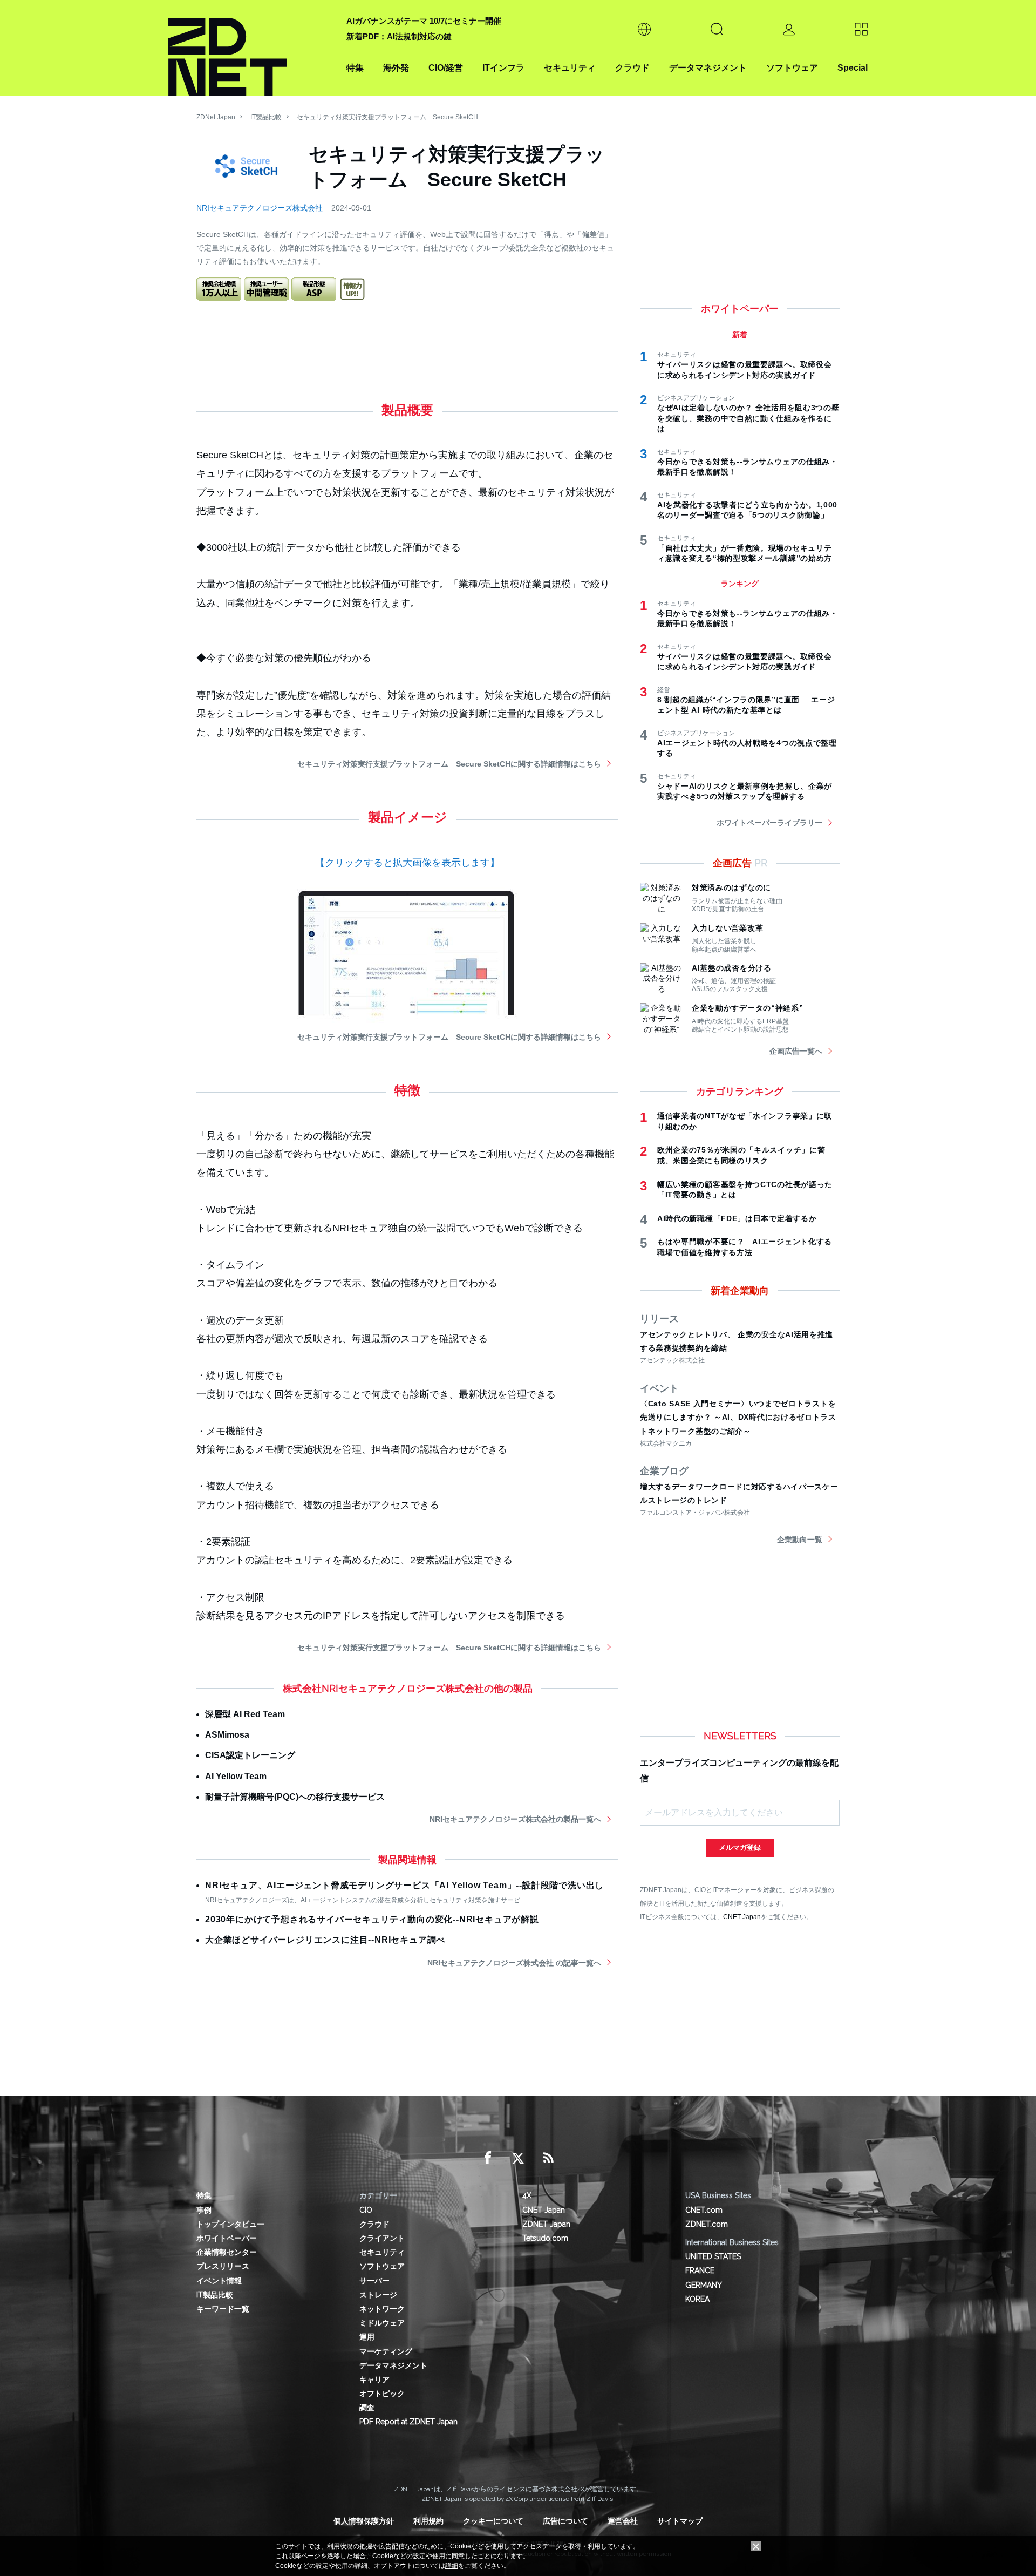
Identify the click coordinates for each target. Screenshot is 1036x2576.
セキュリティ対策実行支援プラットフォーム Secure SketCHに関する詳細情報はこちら (449, 764)
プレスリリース (223, 2266)
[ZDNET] (251, 48)
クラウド (632, 68)
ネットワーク (382, 2309)
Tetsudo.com (545, 2238)
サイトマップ (680, 2521)
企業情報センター (227, 2252)
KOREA (697, 2299)
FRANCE (700, 2270)
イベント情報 (219, 2281)
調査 (367, 2408)
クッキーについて (493, 2521)
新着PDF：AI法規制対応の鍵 (399, 36)
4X (527, 2195)
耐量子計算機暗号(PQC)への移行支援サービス (295, 1797)
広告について (565, 2521)
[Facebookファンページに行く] (488, 2158)
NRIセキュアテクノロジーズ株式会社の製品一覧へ (515, 1819)
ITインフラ (503, 68)
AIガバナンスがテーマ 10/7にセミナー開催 (424, 21)
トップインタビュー (230, 2224)
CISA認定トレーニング (250, 1755)
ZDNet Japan (216, 117)
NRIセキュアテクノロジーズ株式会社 (260, 208)
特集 (355, 68)
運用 (367, 2337)
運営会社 (623, 2521)
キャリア (374, 2380)
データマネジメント (708, 68)
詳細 (452, 2566)
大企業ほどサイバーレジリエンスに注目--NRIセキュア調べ (325, 1940)
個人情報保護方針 (364, 2521)
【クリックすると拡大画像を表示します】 (407, 863)
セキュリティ (570, 68)
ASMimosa (227, 1735)
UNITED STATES (713, 2256)
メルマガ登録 (740, 1848)
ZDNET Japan (546, 2224)
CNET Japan (742, 1917)
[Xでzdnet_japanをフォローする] (518, 2158)
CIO (366, 2210)
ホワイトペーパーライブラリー (769, 823)
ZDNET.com (707, 2224)
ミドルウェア (382, 2323)
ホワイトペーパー (227, 2238)
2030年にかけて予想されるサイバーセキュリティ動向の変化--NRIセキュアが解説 (372, 1919)
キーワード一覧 (223, 2309)
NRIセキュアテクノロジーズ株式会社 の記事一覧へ (514, 1963)
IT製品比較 (266, 117)
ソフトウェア (792, 68)
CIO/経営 (446, 68)
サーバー (374, 2281)
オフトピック (382, 2394)
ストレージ (378, 2295)
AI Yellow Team (236, 1776)
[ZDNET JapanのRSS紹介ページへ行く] (548, 2158)
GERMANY (704, 2285)
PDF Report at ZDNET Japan (408, 2422)
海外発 (396, 68)
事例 (204, 2210)
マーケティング (386, 2351)
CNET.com (704, 2210)
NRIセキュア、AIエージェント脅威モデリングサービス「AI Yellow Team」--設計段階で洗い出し (404, 1885)
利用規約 (428, 2521)
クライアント (382, 2238)
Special (853, 68)
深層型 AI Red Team (245, 1714)
